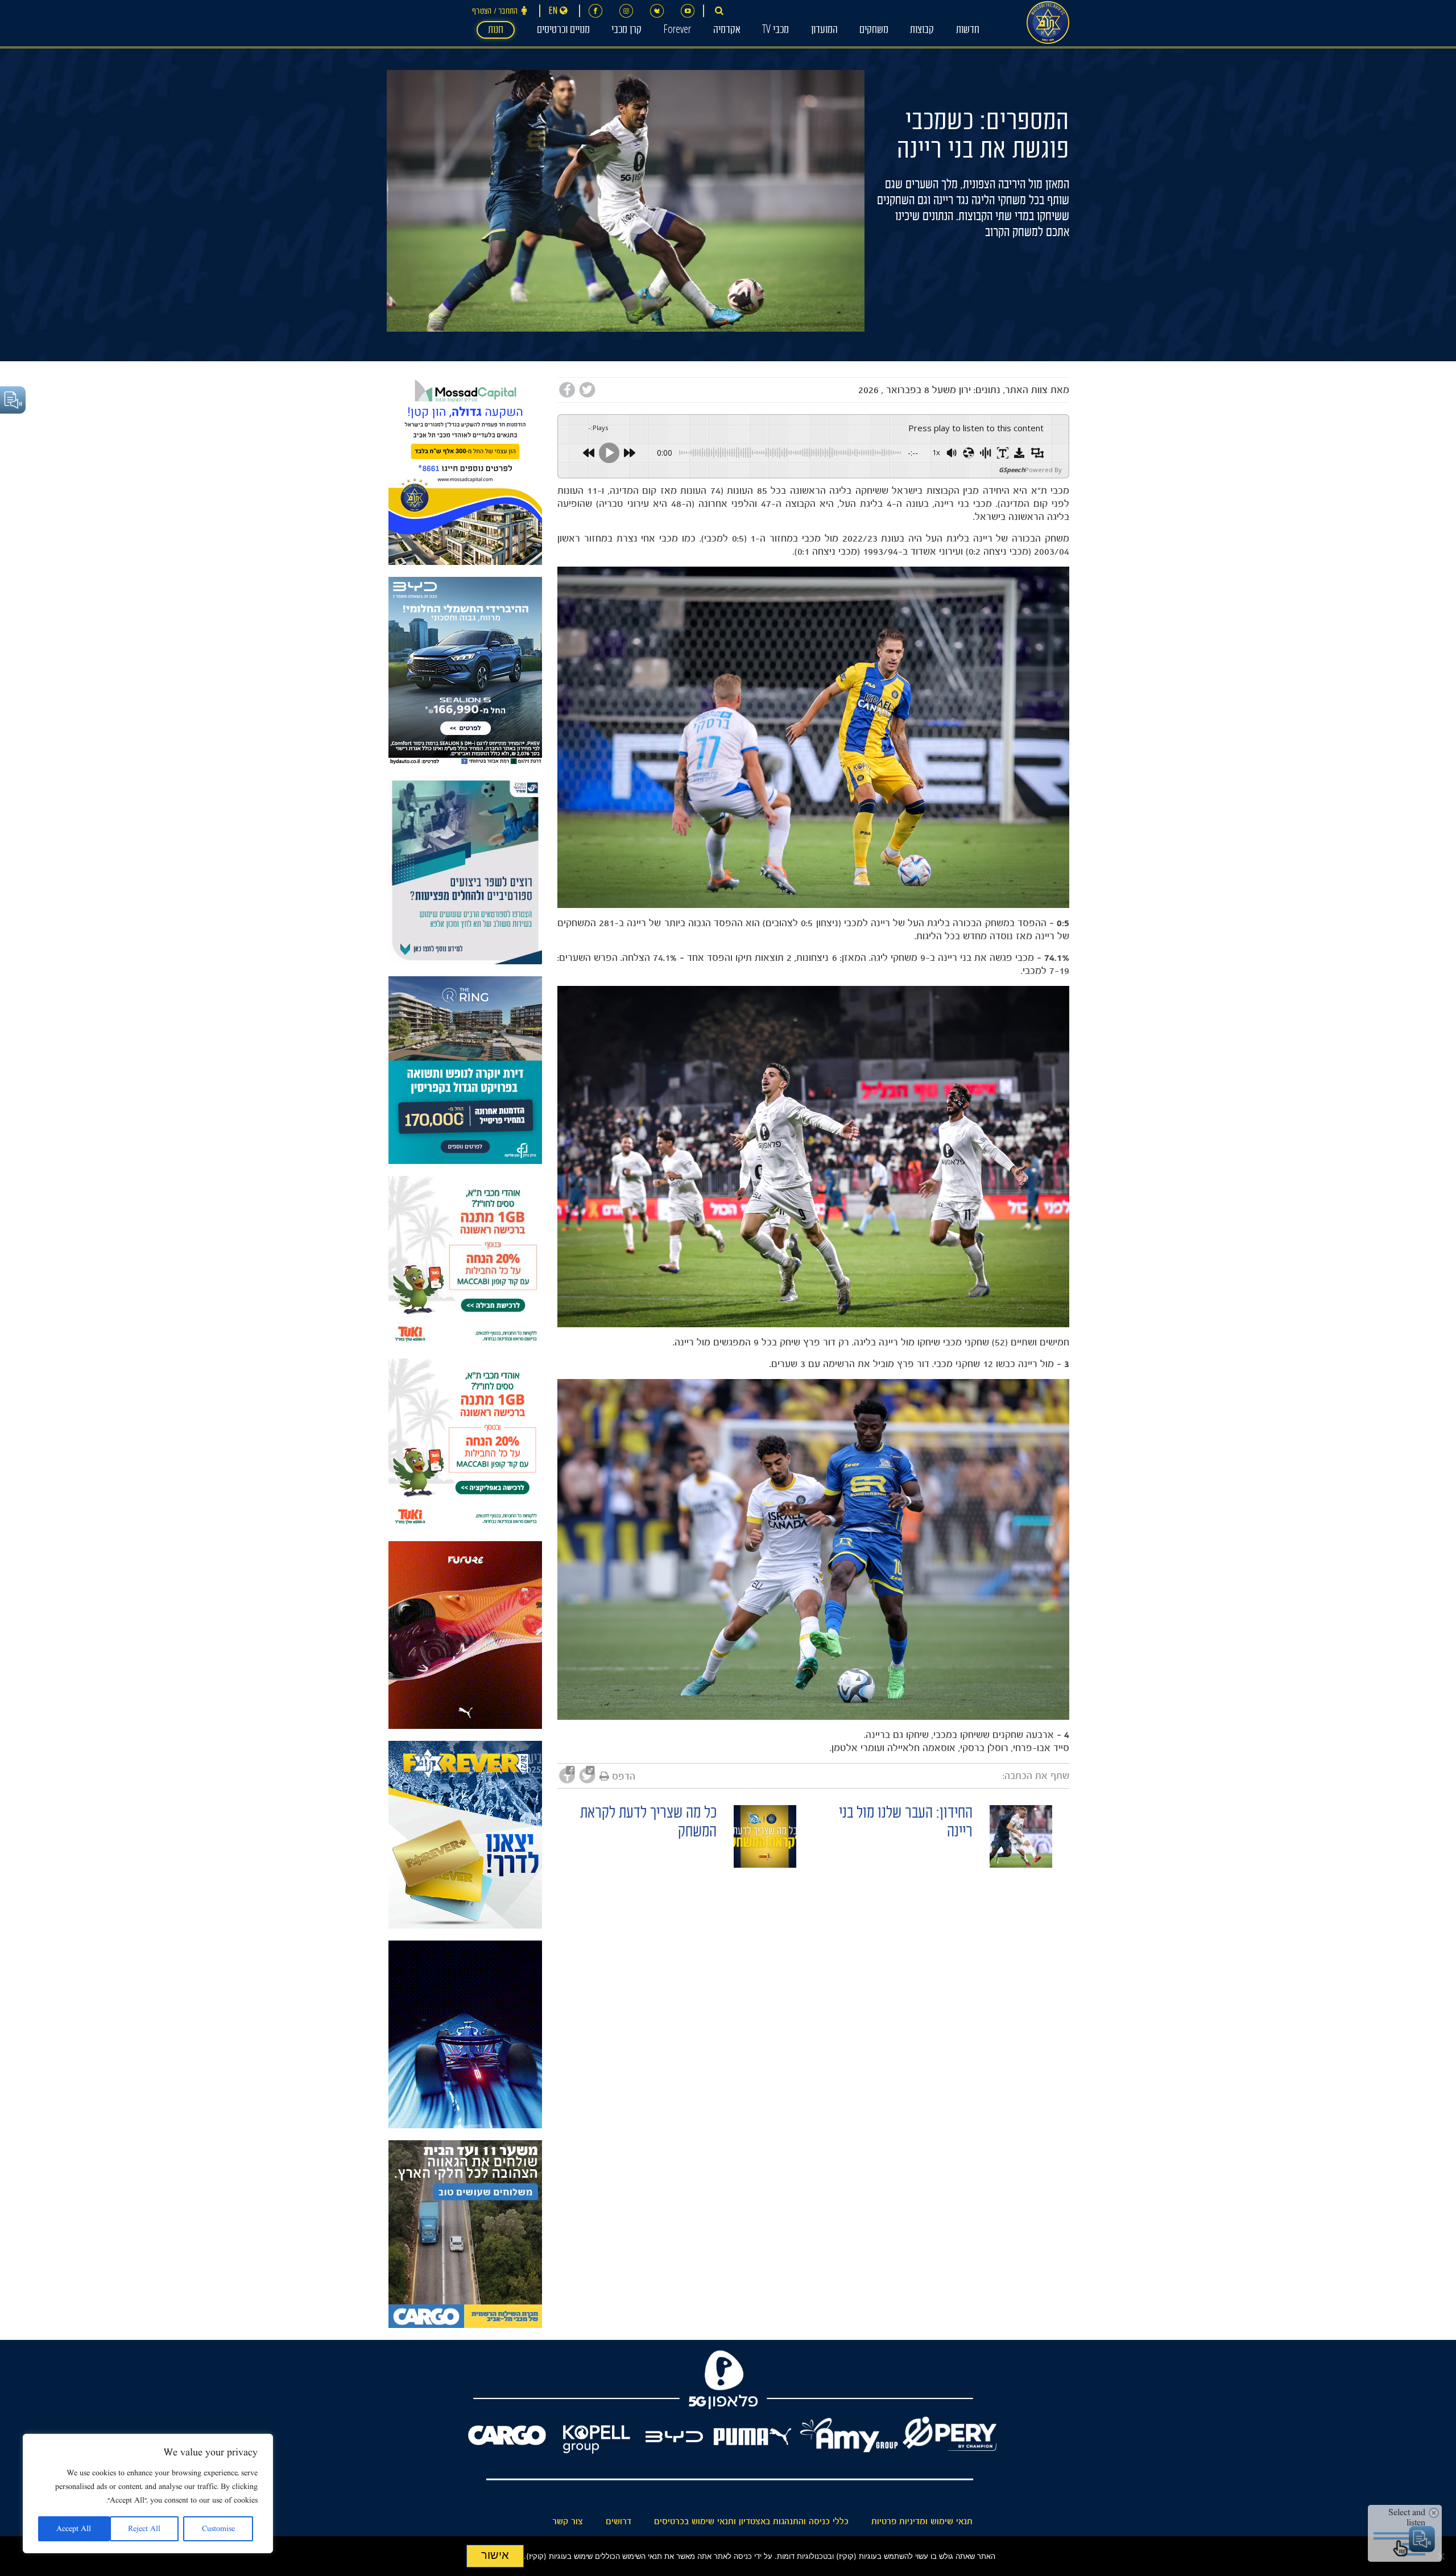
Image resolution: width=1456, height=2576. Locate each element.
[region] (148, 2494)
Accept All (74, 2529)
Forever (677, 31)
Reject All (144, 2529)
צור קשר (568, 2521)
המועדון (824, 31)
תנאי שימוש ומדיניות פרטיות (922, 2521)
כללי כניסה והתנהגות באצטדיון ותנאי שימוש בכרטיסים (751, 2521)
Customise (218, 2529)
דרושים (619, 2521)
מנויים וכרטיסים (563, 31)
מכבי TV (775, 31)
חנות (496, 31)
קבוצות (922, 31)
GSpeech (1012, 470)
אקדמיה (727, 31)
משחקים (874, 31)
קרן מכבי (626, 31)
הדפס (624, 1776)
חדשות (968, 31)
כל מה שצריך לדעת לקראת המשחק (648, 1824)
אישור (495, 2555)
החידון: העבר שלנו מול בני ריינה (906, 1824)
